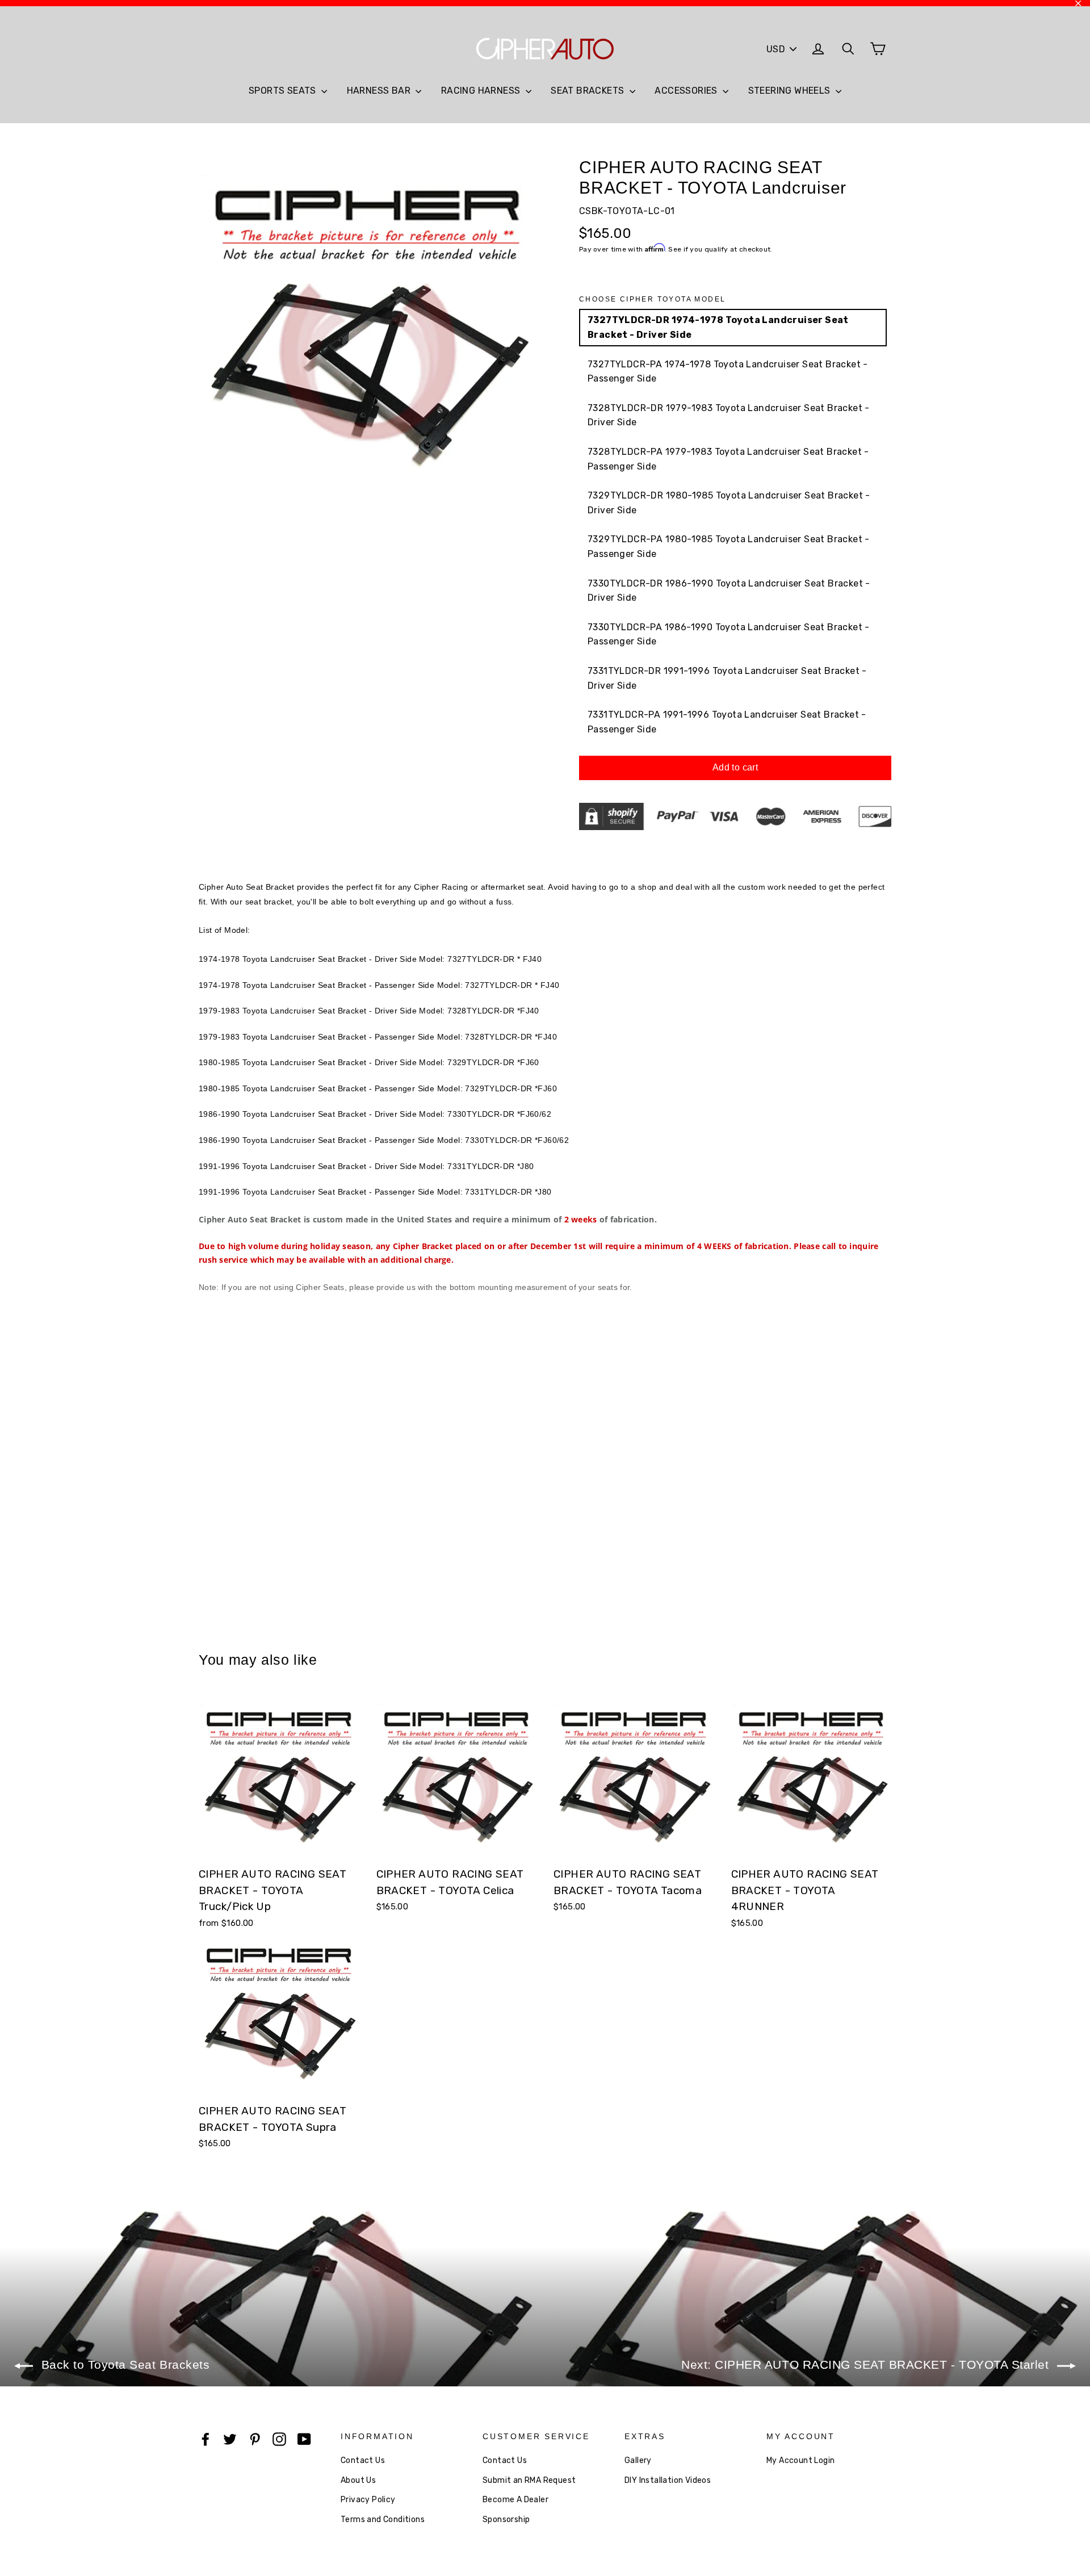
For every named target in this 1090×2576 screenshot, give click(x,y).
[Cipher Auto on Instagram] (279, 2439)
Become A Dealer (515, 2500)
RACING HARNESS (482, 91)
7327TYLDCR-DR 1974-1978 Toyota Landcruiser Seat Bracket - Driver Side (718, 327)
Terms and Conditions (383, 2520)
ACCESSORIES (687, 91)
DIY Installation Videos (668, 2480)
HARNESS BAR (380, 91)
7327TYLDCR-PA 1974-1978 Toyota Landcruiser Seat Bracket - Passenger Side (728, 372)
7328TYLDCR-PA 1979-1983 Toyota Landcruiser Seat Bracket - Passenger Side (728, 459)
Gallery (638, 2460)
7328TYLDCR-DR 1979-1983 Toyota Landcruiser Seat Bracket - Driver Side (729, 415)
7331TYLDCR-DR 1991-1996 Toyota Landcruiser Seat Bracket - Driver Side (727, 678)
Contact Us (363, 2460)
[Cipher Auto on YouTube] (304, 2439)
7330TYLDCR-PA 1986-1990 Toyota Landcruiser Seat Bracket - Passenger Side (729, 634)
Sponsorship (506, 2520)
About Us (358, 2480)
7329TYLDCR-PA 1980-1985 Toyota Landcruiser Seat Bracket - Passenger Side (729, 546)
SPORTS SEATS (284, 91)
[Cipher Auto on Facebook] (206, 2439)
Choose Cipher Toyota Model (652, 299)
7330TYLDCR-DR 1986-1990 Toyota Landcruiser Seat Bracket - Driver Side (729, 591)
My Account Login (800, 2460)
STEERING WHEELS (791, 91)
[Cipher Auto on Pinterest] (255, 2439)
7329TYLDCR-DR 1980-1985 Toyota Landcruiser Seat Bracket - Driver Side (729, 503)
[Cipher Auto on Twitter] (230, 2439)
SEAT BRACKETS (589, 91)
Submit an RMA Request (529, 2480)
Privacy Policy (368, 2500)
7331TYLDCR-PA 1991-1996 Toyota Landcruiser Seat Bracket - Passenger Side (727, 722)
